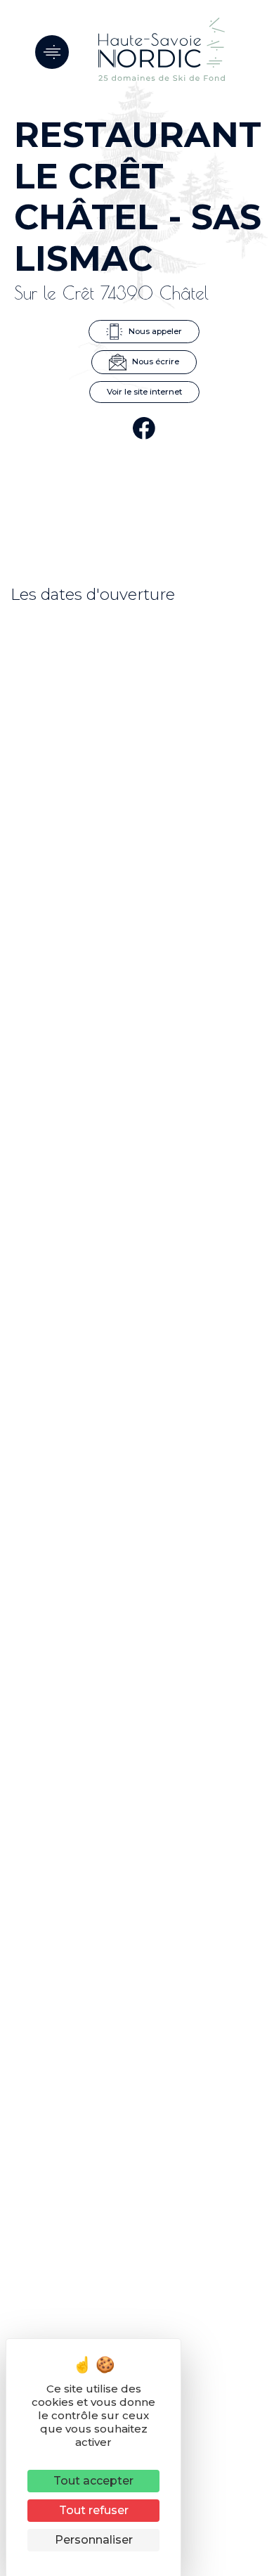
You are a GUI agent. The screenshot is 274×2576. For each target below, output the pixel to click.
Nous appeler (154, 331)
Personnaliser (94, 2540)
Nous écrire (155, 361)
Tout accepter (93, 2481)
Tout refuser (94, 2510)
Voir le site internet (144, 392)
